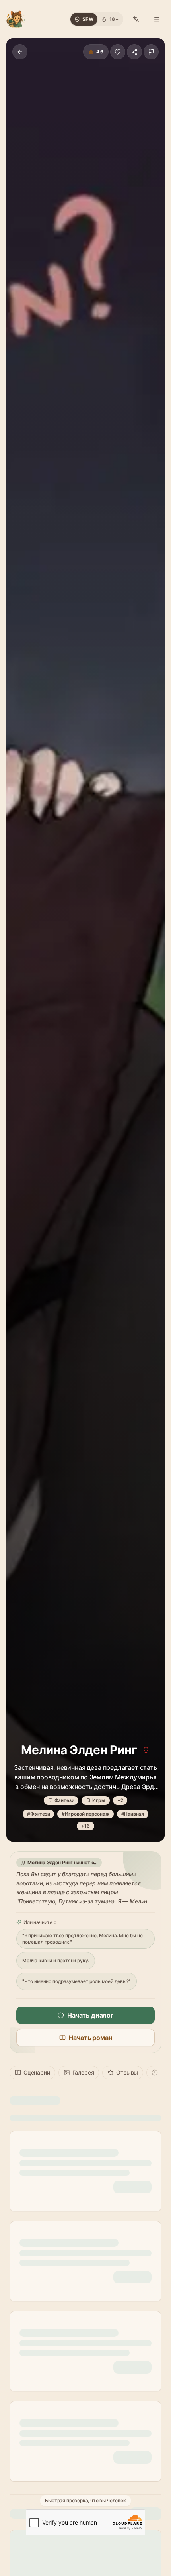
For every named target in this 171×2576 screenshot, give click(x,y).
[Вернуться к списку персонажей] (20, 52)
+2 (120, 1800)
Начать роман (90, 2038)
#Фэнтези (39, 1814)
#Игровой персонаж (85, 1814)
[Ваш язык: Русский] (136, 19)
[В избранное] (118, 52)
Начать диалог (90, 2015)
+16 (85, 1826)
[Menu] (157, 19)
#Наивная (133, 1814)
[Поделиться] (134, 52)
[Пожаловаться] (151, 52)
